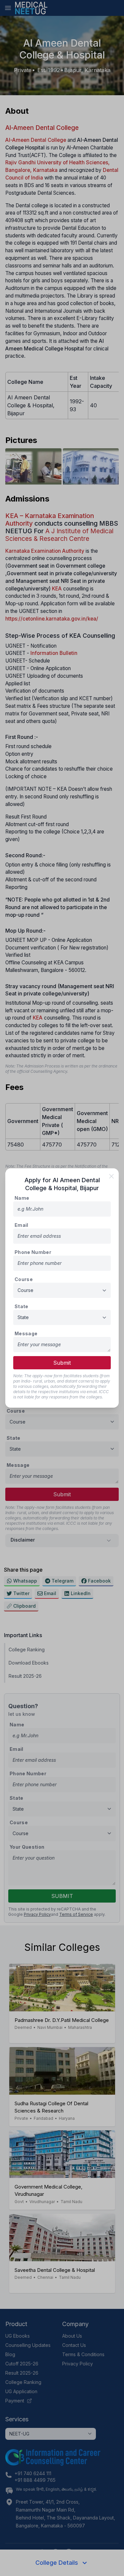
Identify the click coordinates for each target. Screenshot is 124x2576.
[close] (111, 1176)
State (21, 1306)
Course (24, 1279)
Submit (62, 1363)
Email (21, 1225)
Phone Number (33, 1252)
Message (26, 1333)
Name (22, 1198)
